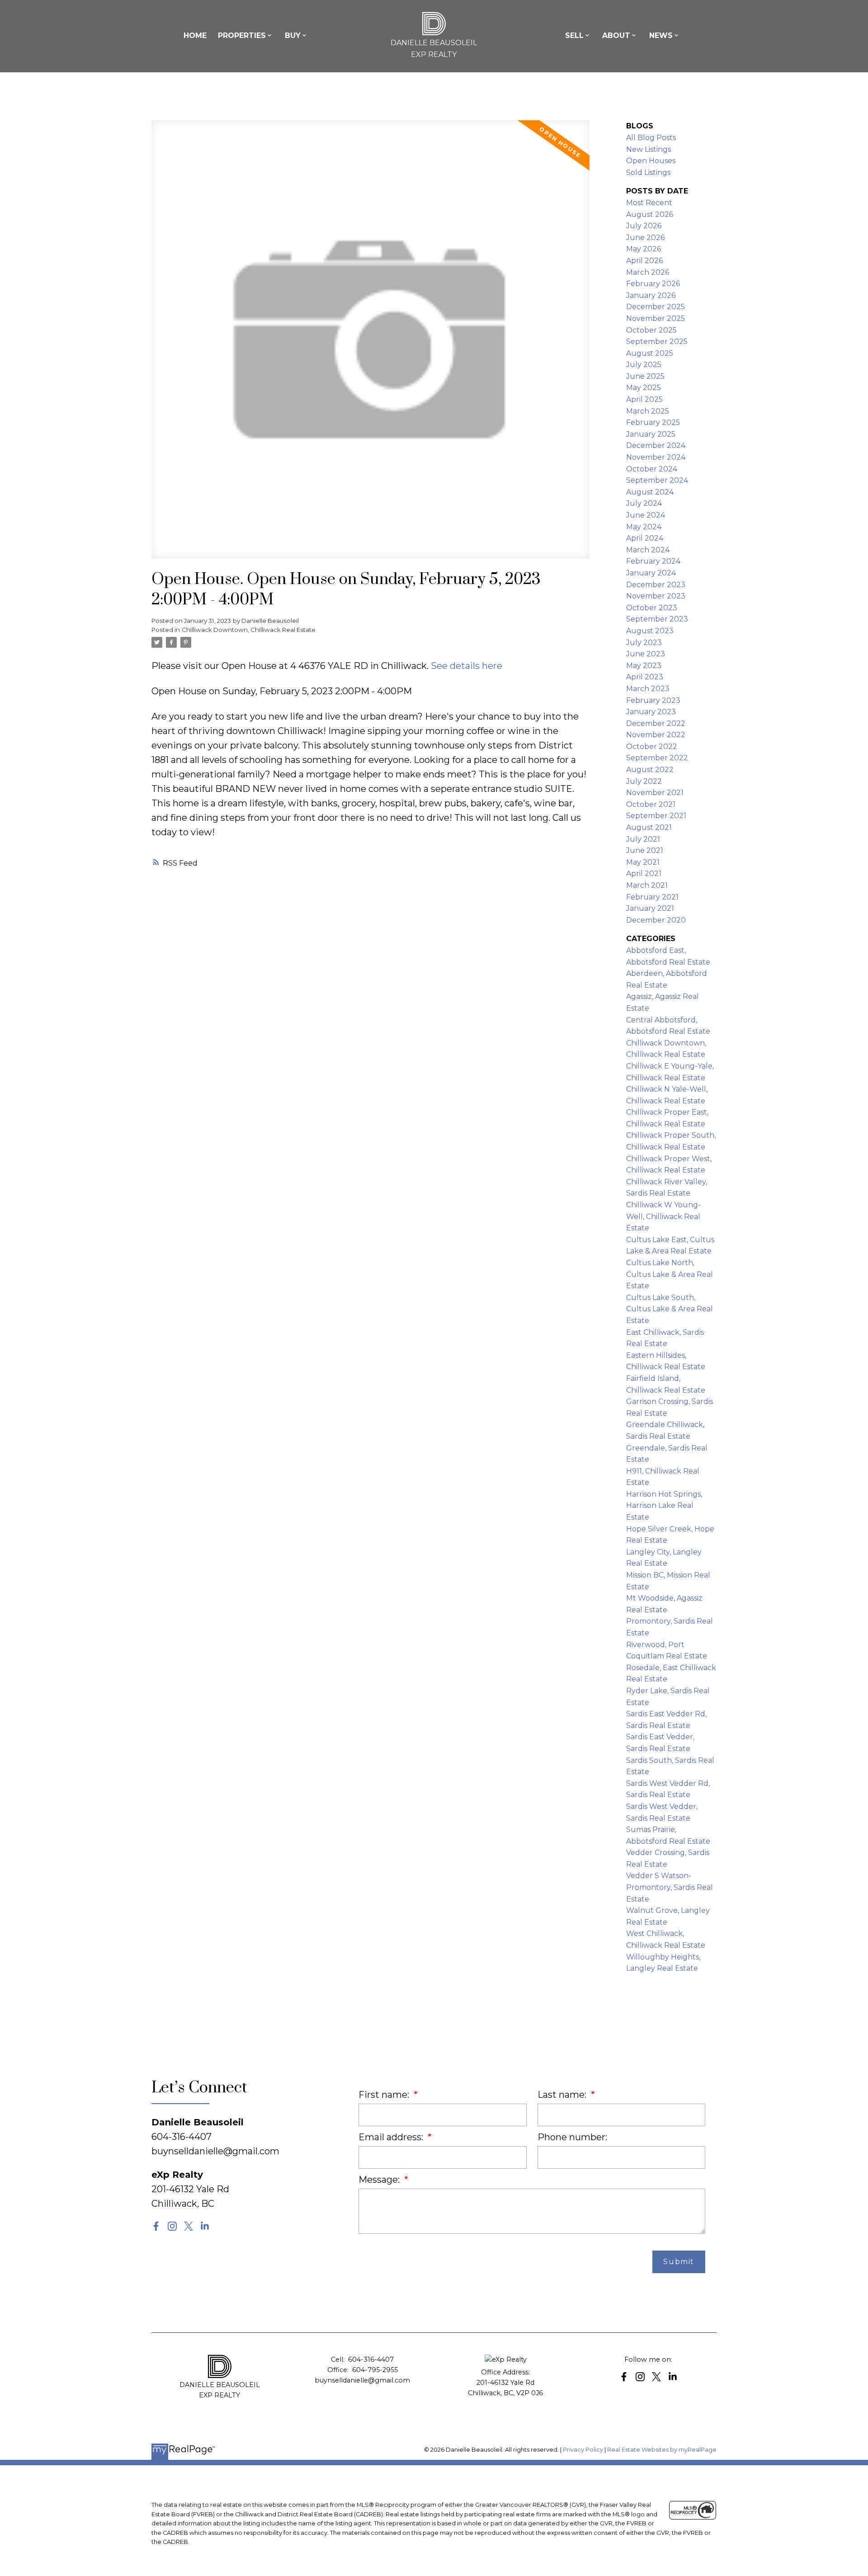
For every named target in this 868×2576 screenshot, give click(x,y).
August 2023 (650, 631)
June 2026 (645, 238)
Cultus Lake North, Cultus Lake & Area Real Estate (670, 1274)
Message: (380, 2180)
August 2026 (650, 214)
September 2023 (657, 619)
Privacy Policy (583, 2450)
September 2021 (656, 816)
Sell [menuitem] (574, 35)
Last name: (563, 2095)
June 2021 (645, 850)
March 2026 (648, 272)
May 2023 (644, 666)
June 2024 (646, 515)
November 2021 (655, 793)
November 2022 (656, 735)
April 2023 (645, 677)
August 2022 (650, 770)
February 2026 (653, 284)
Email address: (392, 2137)
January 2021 (650, 908)
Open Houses (651, 161)
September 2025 (657, 341)
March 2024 (648, 550)
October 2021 (651, 804)
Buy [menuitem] (293, 35)
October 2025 (651, 330)
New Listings (649, 149)
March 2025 (648, 411)
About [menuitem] (616, 35)
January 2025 (651, 434)
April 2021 (644, 874)
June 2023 (646, 654)
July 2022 (644, 781)
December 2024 (656, 445)
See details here (467, 666)
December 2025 (656, 307)
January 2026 (651, 295)
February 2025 (653, 422)
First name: (385, 2095)
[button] (156, 2226)
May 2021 (643, 862)
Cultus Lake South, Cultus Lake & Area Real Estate (670, 1309)
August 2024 (650, 492)
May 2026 (644, 249)
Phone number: (572, 2137)
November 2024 (656, 457)
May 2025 (644, 388)
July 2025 (644, 365)
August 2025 (650, 353)
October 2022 (652, 746)
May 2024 (644, 527)
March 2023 (648, 689)
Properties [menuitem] (242, 35)
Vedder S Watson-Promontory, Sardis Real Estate (670, 1887)
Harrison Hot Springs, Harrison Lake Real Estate (664, 1506)
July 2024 (644, 503)
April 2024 (645, 538)
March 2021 (647, 885)
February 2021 (652, 897)
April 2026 (644, 261)
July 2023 (644, 643)
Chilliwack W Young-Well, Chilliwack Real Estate (663, 1216)
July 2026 (644, 226)
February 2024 (653, 561)
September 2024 (657, 480)
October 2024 (652, 469)
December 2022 (656, 723)
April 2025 (644, 399)
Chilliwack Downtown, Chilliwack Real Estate (249, 630)
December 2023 (656, 585)
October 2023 (652, 608)
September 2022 (657, 758)
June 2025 (645, 376)
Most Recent (649, 203)
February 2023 (653, 700)
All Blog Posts (651, 138)
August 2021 (649, 827)
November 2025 (656, 318)
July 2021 (643, 839)
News (661, 35)
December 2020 (656, 920)
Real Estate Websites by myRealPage (662, 2450)
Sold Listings (648, 172)
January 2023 (651, 712)
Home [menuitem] (195, 35)
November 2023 (656, 596)
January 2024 (651, 573)
